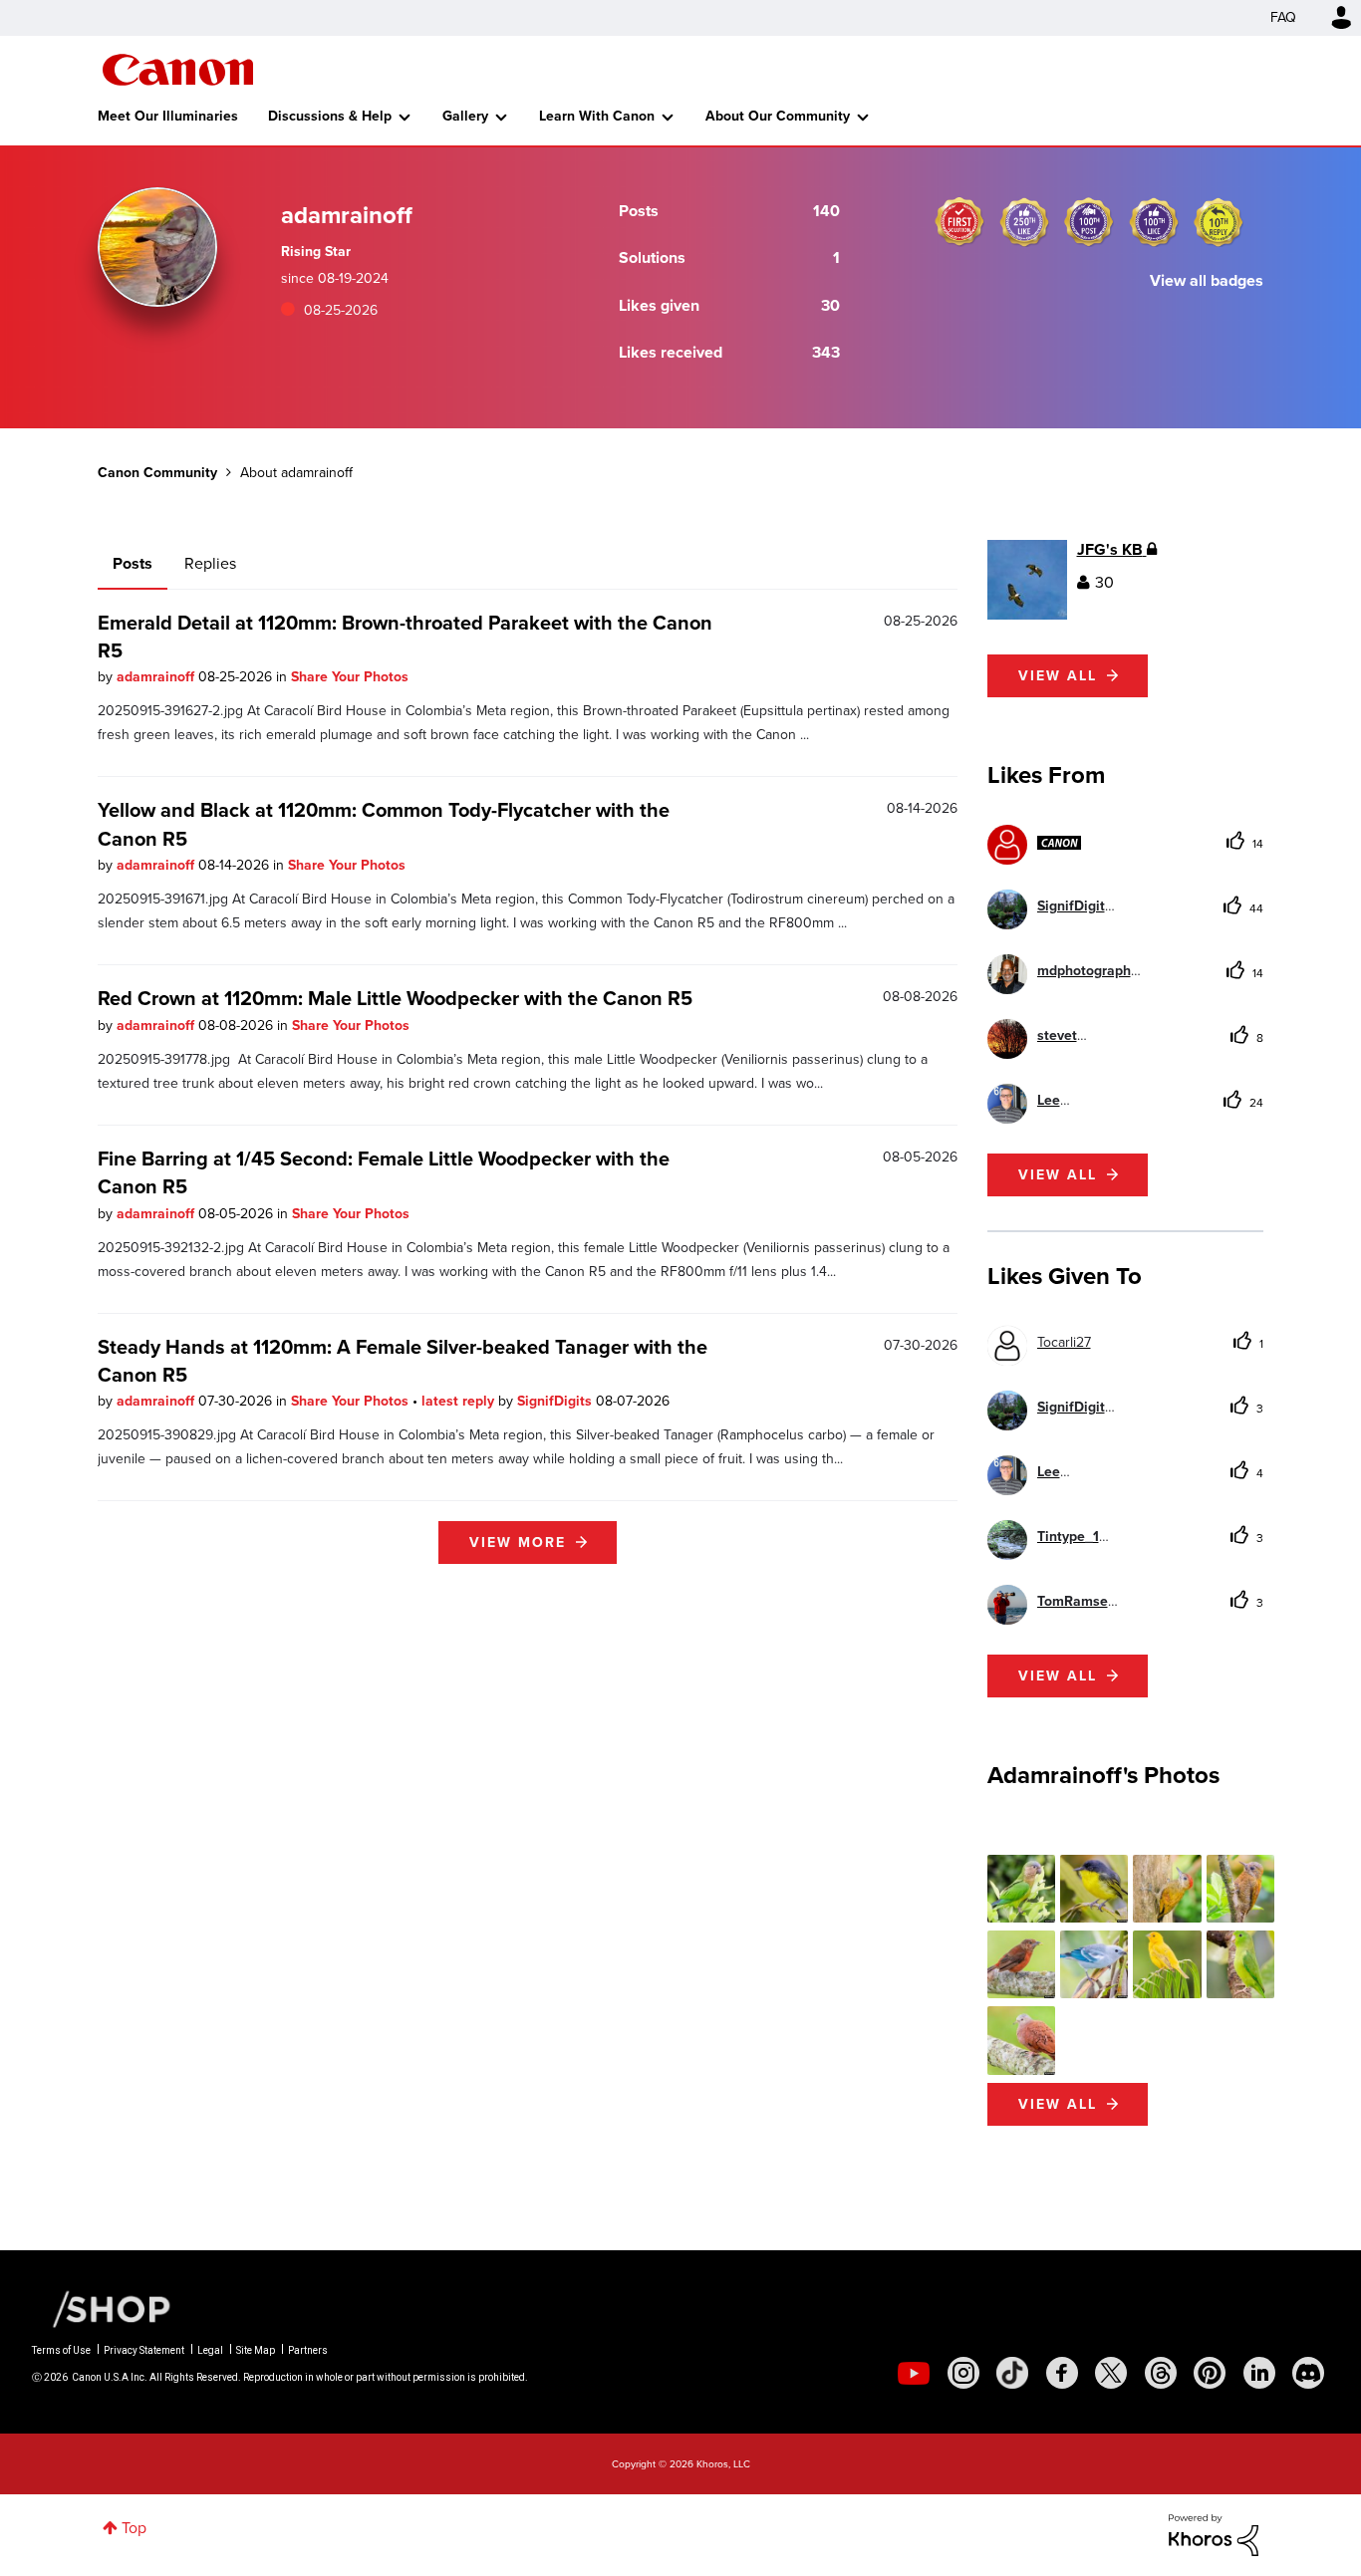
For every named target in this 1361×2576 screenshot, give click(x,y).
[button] (957, 1128)
